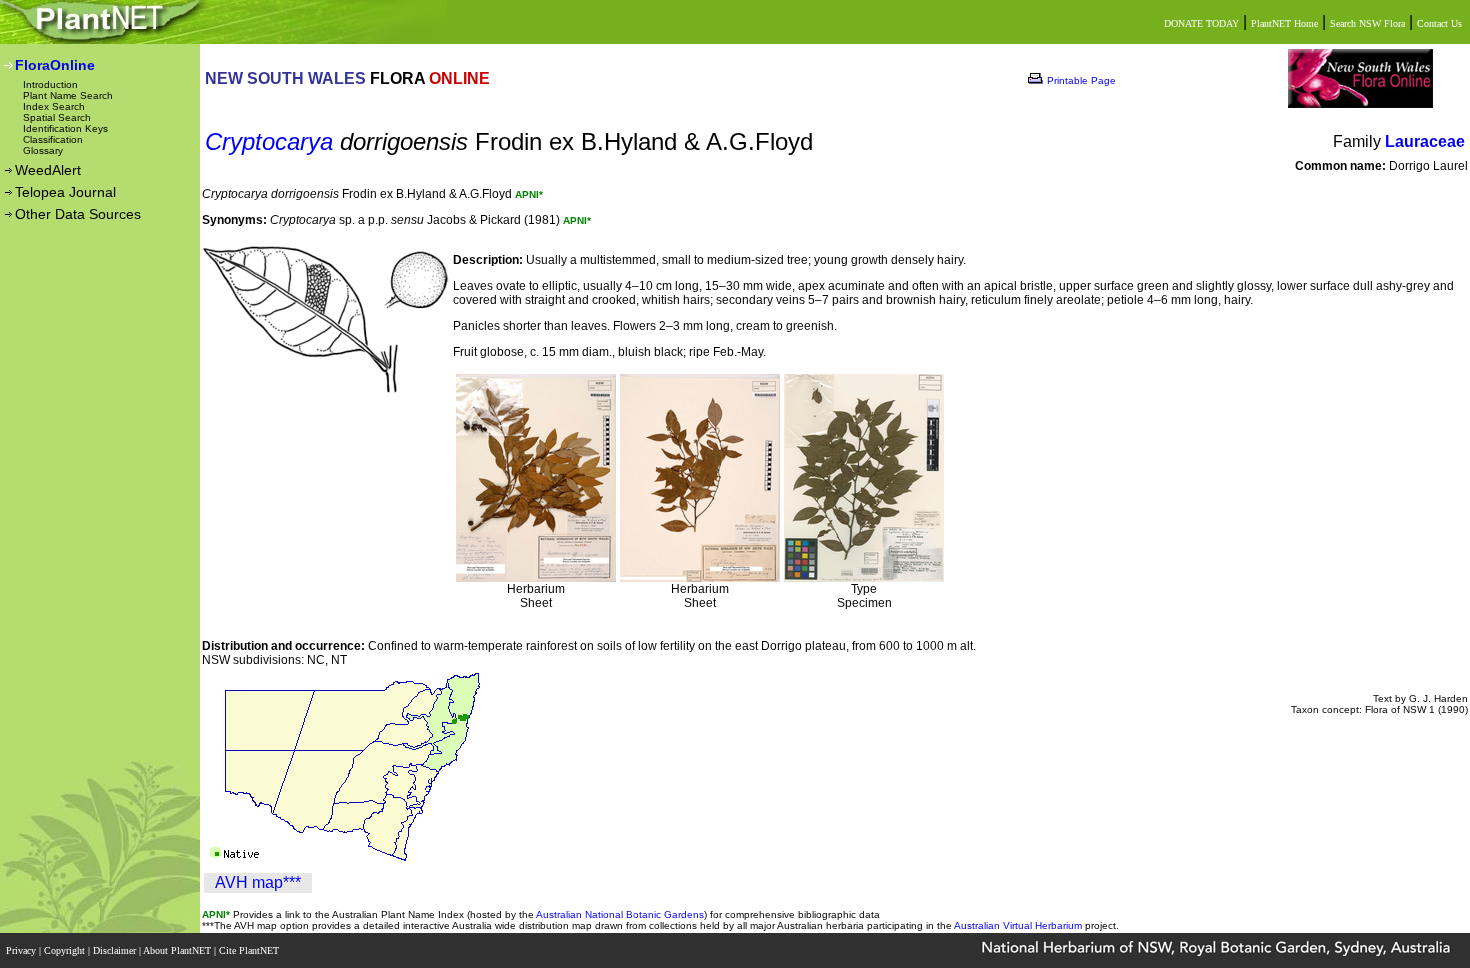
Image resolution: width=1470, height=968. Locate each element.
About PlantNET (178, 950)
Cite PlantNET (250, 950)
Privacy (22, 950)
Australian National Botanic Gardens (620, 914)
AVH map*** (258, 882)
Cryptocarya (269, 141)
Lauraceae (1425, 141)
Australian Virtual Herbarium (1018, 925)
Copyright (66, 950)
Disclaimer (116, 950)
